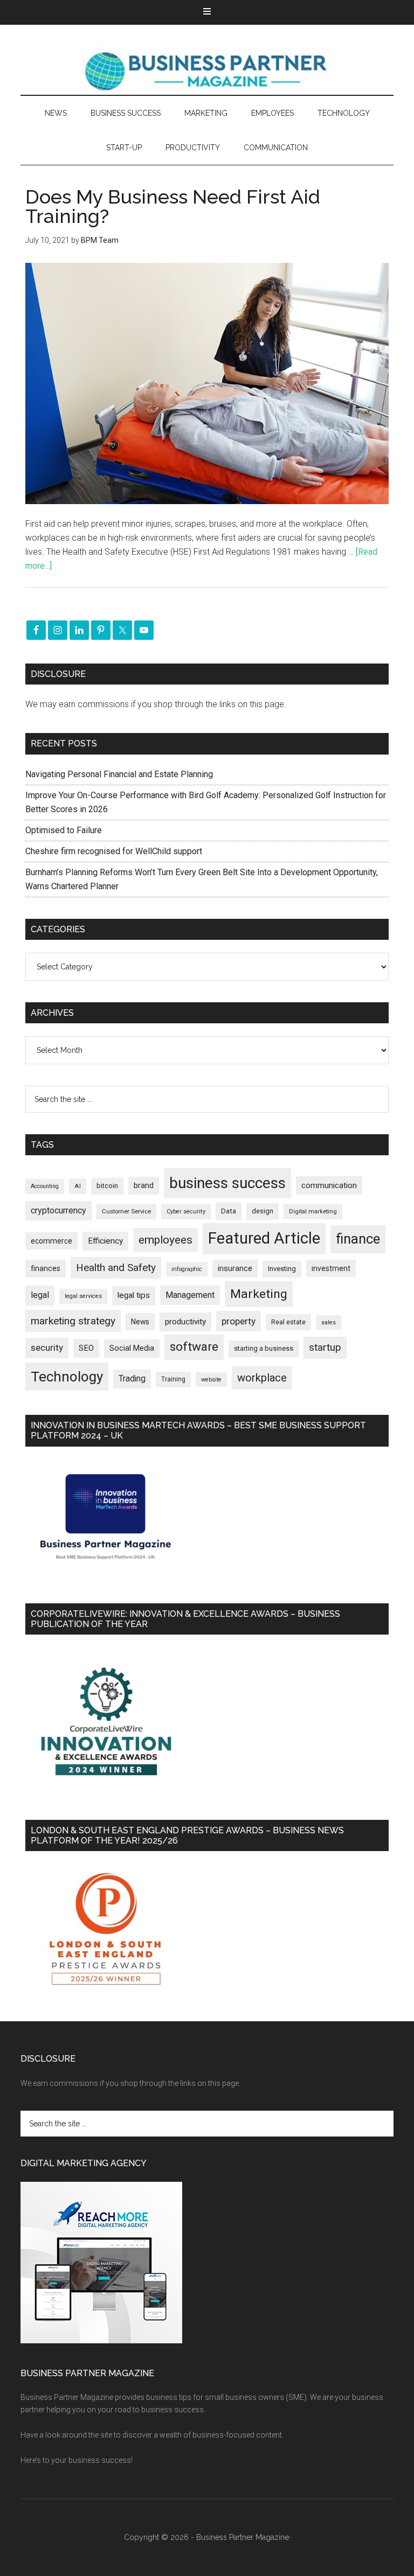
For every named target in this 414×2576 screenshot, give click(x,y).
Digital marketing (313, 1212)
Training (173, 1379)
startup (325, 1348)
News (140, 1322)
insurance (235, 1269)
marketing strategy (73, 1321)
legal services (83, 1296)
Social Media (132, 1348)
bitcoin (107, 1186)
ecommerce (51, 1241)
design (263, 1211)
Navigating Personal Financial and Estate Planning (120, 774)
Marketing (259, 1294)
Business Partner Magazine (207, 71)
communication (329, 1185)
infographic (187, 1269)
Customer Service (126, 1212)
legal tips (134, 1295)
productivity (185, 1322)
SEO (86, 1348)
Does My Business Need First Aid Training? (173, 206)
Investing (282, 1269)
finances (46, 1268)
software (194, 1347)
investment (331, 1268)
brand (144, 1185)
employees (165, 1240)
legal (40, 1295)
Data (229, 1211)
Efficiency (105, 1241)
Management (190, 1295)
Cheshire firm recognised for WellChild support (114, 851)
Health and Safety (116, 1268)
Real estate (288, 1322)
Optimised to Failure (64, 830)
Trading (132, 1379)
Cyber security (186, 1212)
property (239, 1321)
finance (358, 1239)
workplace (262, 1378)
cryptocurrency (58, 1210)
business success (227, 1183)
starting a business (264, 1348)
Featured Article (264, 1238)
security (47, 1348)
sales (329, 1322)
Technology (67, 1377)
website (211, 1380)
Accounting (45, 1186)
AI (78, 1186)
